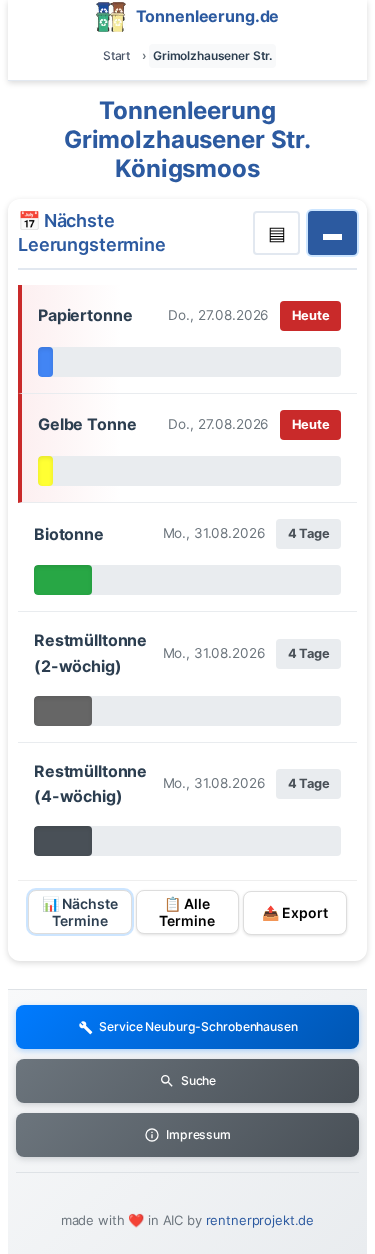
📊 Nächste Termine (80, 912)
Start (116, 55)
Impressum (198, 1134)
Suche (198, 1080)
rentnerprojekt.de (260, 1220)
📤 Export (295, 912)
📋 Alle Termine (187, 912)
